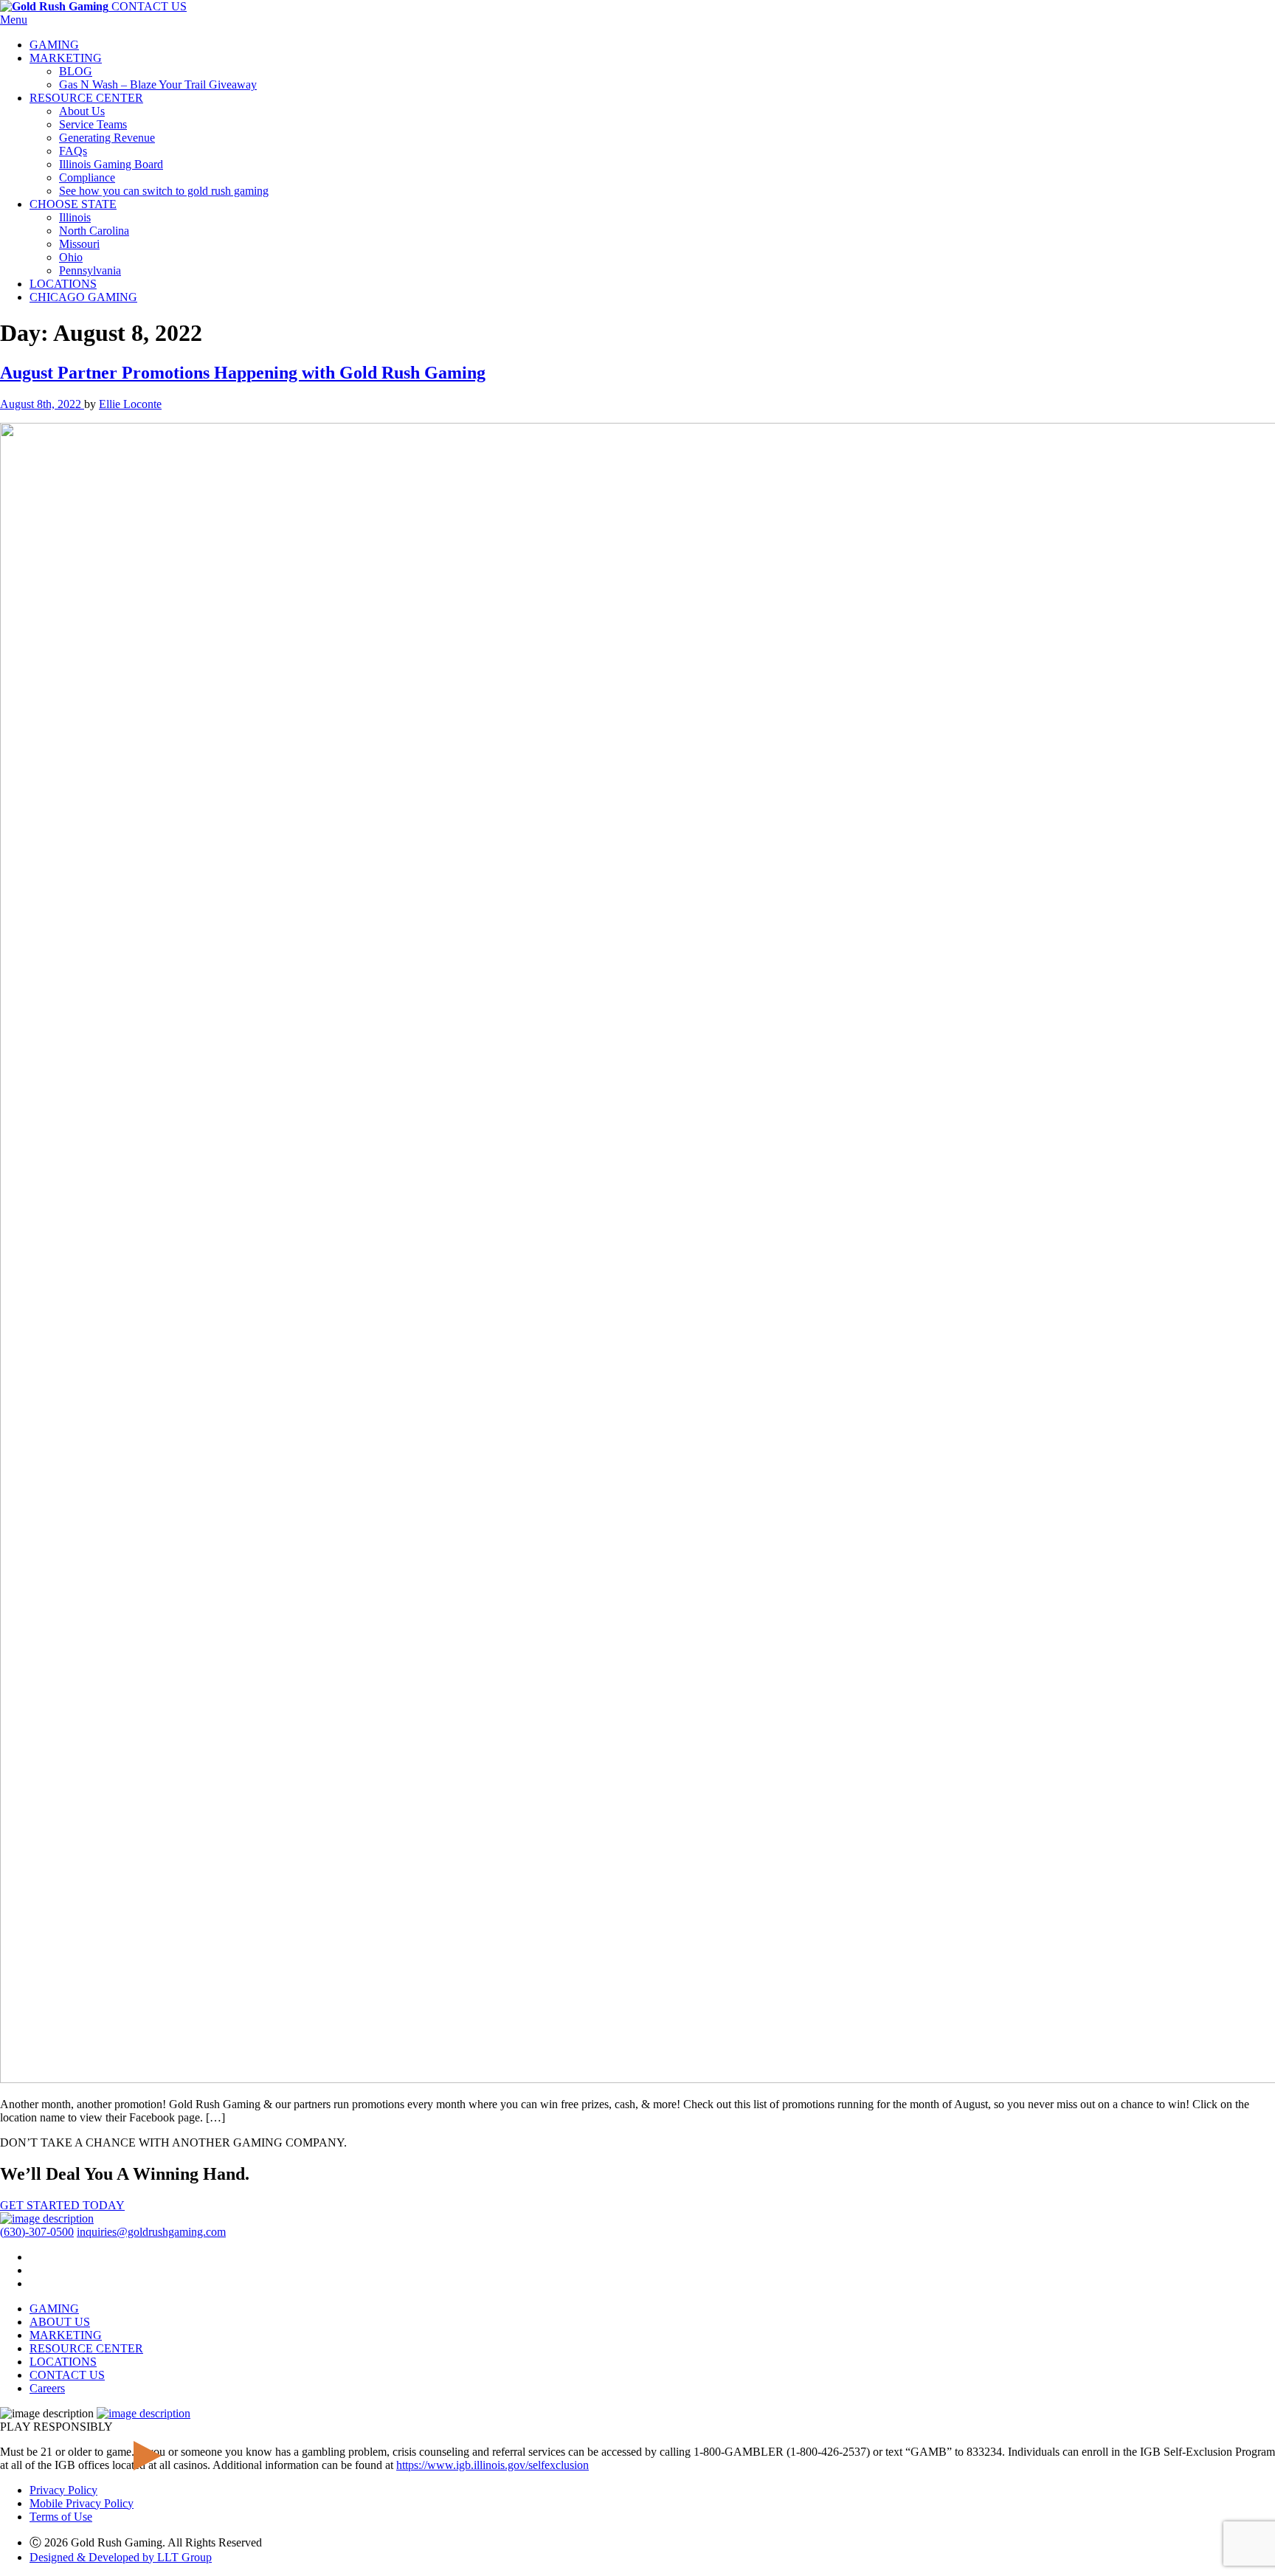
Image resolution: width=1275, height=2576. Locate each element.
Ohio (71, 257)
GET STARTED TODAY (62, 2205)
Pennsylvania (90, 270)
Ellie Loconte (130, 404)
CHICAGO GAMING (83, 297)
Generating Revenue (107, 138)
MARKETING (66, 58)
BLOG (76, 71)
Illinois (75, 217)
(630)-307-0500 (37, 2232)
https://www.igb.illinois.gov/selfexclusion (493, 2465)
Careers (47, 2388)
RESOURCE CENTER (86, 98)
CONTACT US (149, 6)
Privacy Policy (63, 2490)
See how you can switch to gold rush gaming (164, 191)
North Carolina (94, 231)
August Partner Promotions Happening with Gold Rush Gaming (243, 373)
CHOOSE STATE (73, 204)
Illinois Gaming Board (111, 164)
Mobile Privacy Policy (82, 2503)
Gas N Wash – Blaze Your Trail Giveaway (158, 84)
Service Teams (93, 124)
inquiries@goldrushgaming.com (151, 2232)
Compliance (87, 177)
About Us (82, 111)
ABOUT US (60, 2322)
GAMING (54, 45)
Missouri (79, 244)
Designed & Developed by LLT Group (121, 2557)
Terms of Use (61, 2517)
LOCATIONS (63, 284)
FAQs (73, 151)
